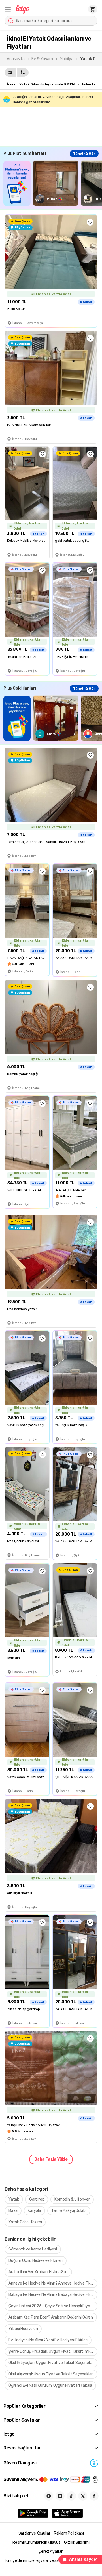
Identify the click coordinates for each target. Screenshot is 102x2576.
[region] (53, 183)
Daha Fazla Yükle (51, 2159)
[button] (8, 9)
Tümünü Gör (84, 154)
